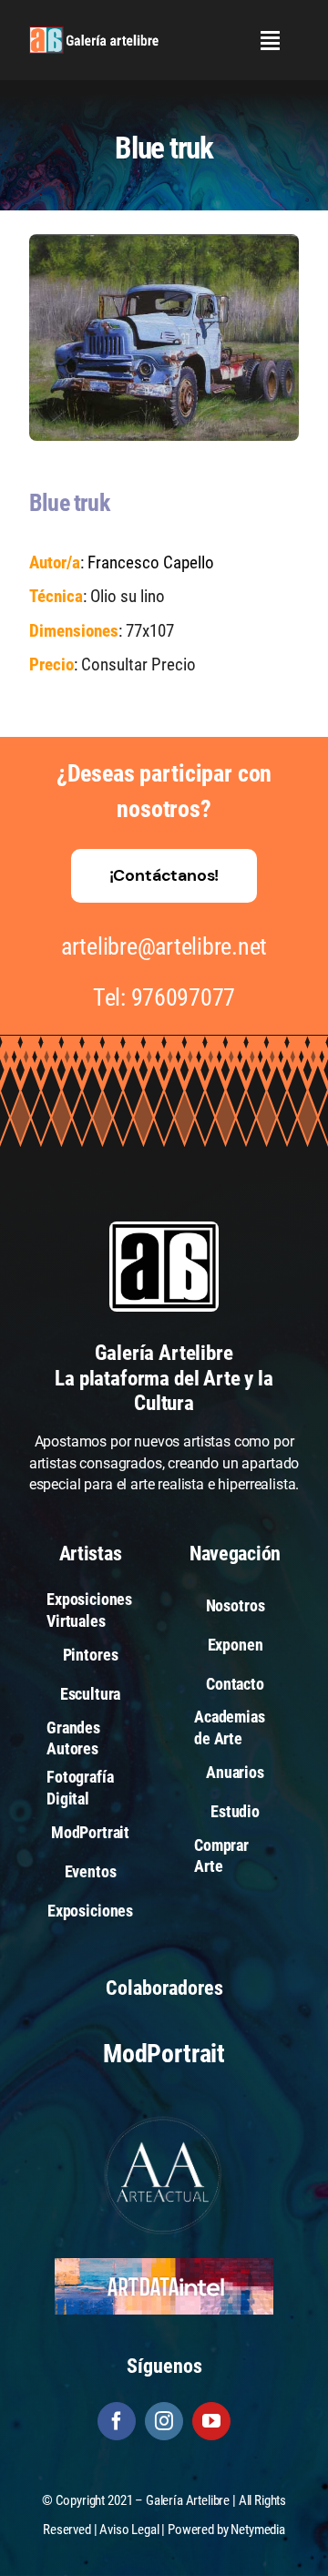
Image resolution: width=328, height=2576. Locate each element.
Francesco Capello (151, 562)
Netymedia (258, 2530)
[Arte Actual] (164, 2119)
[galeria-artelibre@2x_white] (94, 33)
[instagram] (164, 2421)
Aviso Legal (129, 2530)
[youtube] (211, 2421)
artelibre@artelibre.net (164, 946)
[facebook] (117, 2421)
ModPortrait (164, 2054)
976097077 (184, 997)
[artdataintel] (164, 2265)
